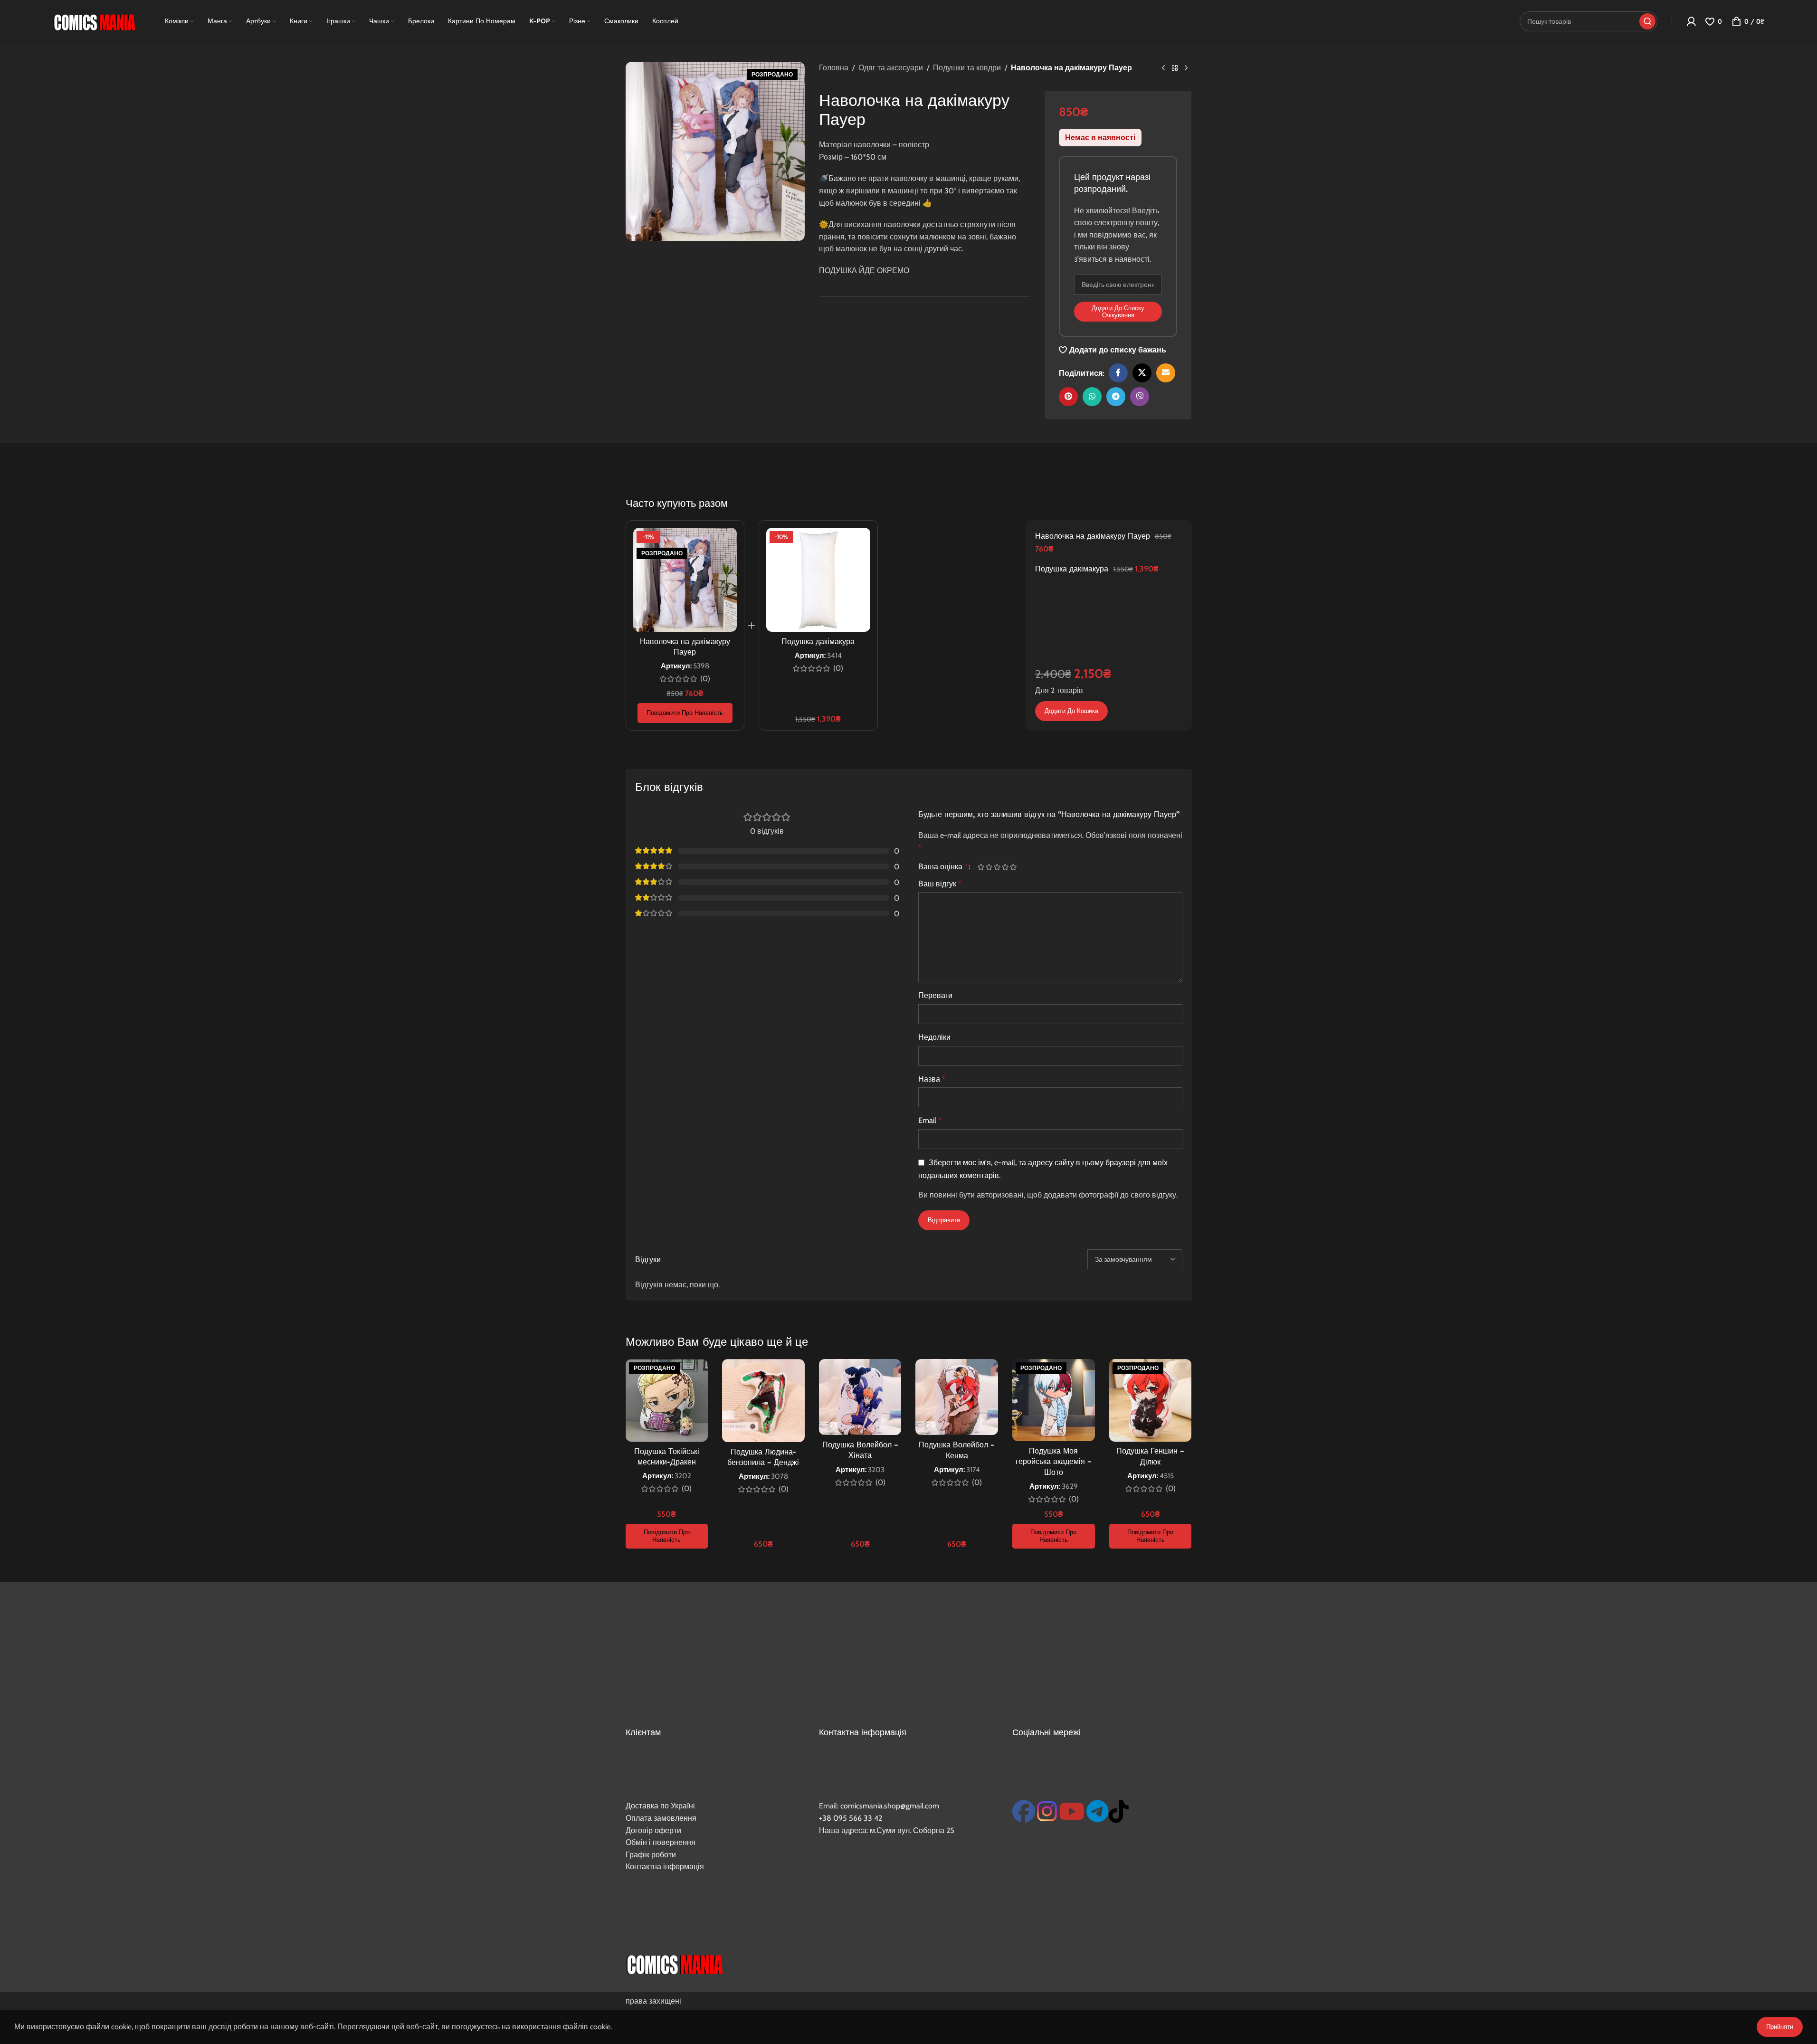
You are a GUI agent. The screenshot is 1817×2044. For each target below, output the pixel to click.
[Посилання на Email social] (1166, 373)
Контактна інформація (665, 1867)
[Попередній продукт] (1163, 68)
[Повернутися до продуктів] (1175, 68)
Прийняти (1780, 2026)
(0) (705, 679)
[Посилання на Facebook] (1118, 373)
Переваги (935, 995)
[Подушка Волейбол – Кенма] (957, 1397)
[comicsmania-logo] (674, 1963)
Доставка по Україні (660, 1806)
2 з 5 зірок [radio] (989, 867)
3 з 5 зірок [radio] (997, 867)
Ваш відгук (940, 884)
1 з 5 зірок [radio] (981, 867)
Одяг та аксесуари (891, 68)
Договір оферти (653, 1830)
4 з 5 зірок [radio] (1005, 867)
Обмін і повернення (661, 1842)
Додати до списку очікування (1118, 312)
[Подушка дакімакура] (818, 580)
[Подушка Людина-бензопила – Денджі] (763, 1401)
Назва (932, 1079)
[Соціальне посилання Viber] (1140, 397)
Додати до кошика (1071, 711)
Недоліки (934, 1037)
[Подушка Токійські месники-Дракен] (667, 1400)
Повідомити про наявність (685, 713)
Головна (834, 68)
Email (930, 1120)
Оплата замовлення (661, 1818)
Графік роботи (651, 1855)
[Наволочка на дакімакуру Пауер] (685, 580)
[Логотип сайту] (94, 21)
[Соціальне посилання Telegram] (1116, 397)
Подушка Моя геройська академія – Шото (1054, 1461)
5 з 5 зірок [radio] (1013, 867)
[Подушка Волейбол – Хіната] (860, 1397)
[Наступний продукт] (1186, 68)
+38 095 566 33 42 (851, 1818)
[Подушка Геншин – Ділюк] (1151, 1400)
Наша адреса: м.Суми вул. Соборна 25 (887, 1830)
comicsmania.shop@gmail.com (890, 1806)
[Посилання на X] (1142, 373)
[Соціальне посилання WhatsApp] (1092, 397)
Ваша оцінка (943, 867)
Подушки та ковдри (967, 68)
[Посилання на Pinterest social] (1068, 397)
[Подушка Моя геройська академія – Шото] (1054, 1400)
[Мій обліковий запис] (1691, 21)
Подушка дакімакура (818, 641)
